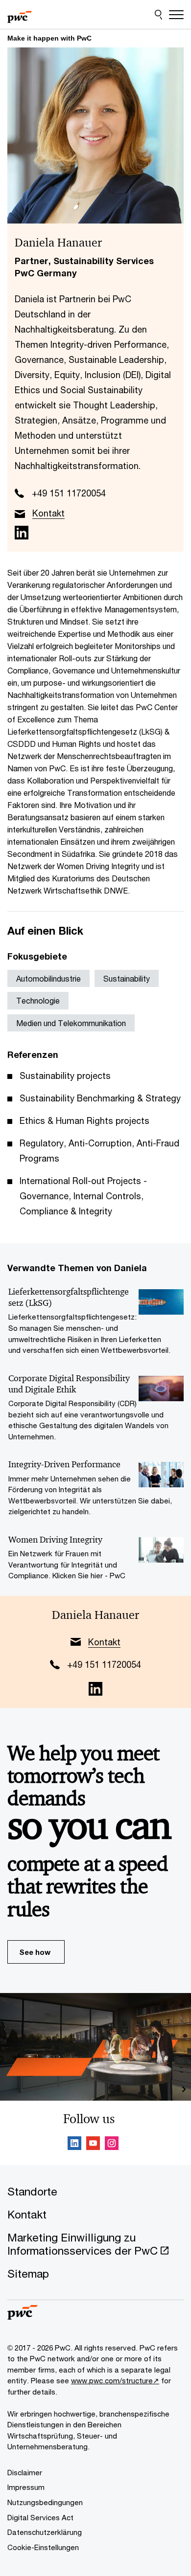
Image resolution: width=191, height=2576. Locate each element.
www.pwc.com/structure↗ (115, 2380)
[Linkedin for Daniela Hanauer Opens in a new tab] (22, 533)
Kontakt (48, 513)
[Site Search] (158, 15)
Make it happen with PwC (49, 38)
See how (35, 1952)
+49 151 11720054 (69, 493)
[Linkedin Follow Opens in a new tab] (74, 2145)
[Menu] (176, 15)
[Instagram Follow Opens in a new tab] (112, 2145)
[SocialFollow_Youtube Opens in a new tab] (93, 2145)
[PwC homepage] (20, 15)
